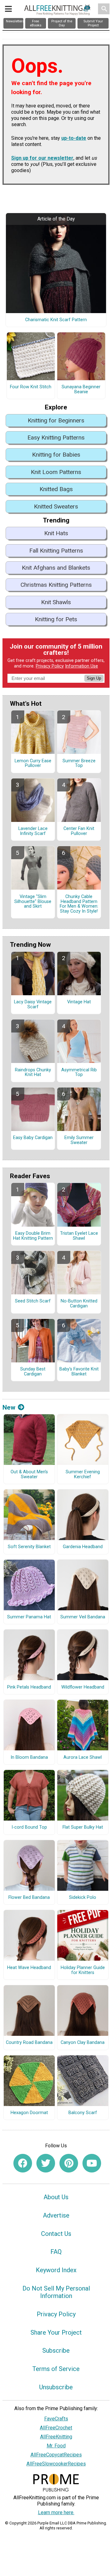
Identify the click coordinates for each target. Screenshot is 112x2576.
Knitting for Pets (56, 619)
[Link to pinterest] (69, 2163)
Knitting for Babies (56, 455)
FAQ (56, 2252)
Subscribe (56, 2350)
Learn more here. (56, 2512)
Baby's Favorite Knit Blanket (79, 1372)
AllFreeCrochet (56, 2428)
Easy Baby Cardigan (33, 1138)
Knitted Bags (56, 489)
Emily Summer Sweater (79, 1140)
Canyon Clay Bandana (83, 2043)
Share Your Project (56, 2332)
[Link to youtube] (92, 2163)
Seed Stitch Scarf (33, 1301)
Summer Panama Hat (29, 1617)
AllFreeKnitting (56, 2437)
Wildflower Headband (83, 1687)
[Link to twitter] (46, 2163)
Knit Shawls (56, 602)
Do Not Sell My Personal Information (56, 2292)
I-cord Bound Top (29, 1827)
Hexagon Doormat (29, 2113)
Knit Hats (56, 533)
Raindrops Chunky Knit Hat (33, 1073)
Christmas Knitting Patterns (56, 585)
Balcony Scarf (83, 2113)
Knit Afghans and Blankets (56, 568)
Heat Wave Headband (29, 1968)
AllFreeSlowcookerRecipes (56, 2464)
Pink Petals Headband (29, 1687)
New (9, 1407)
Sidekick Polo (83, 1898)
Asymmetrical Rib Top (79, 1073)
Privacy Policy (50, 666)
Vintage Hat (79, 1002)
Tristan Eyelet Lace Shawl (79, 1236)
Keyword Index (56, 2270)
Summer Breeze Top (79, 764)
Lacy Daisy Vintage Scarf (33, 1005)
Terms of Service (56, 2369)
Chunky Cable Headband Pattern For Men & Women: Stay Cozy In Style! (79, 904)
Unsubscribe (56, 2387)
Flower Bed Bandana (29, 1898)
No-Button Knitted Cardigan (79, 1304)
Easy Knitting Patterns (56, 438)
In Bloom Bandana (29, 1758)
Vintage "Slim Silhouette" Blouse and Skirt (33, 902)
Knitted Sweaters (56, 506)
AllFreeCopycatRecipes (56, 2455)
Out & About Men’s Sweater (29, 1475)
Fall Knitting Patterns (56, 551)
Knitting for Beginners (56, 420)
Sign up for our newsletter (42, 158)
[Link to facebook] (23, 2163)
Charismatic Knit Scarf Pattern (56, 320)
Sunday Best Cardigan (33, 1372)
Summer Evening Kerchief (83, 1475)
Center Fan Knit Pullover (79, 831)
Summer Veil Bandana (83, 1617)
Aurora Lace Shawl (83, 1758)
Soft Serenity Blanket (29, 1547)
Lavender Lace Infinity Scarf (33, 831)
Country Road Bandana (29, 2043)
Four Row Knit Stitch (31, 387)
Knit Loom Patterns (56, 472)
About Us (56, 2197)
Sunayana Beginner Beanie (81, 390)
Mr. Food (56, 2446)
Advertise (56, 2215)
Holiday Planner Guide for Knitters (83, 1970)
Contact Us (56, 2234)
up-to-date (74, 138)
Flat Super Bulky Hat (83, 1827)
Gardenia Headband (83, 1547)
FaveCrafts (56, 2419)
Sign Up (94, 678)
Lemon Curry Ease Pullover (33, 764)
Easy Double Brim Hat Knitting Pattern (33, 1236)
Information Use (82, 666)
